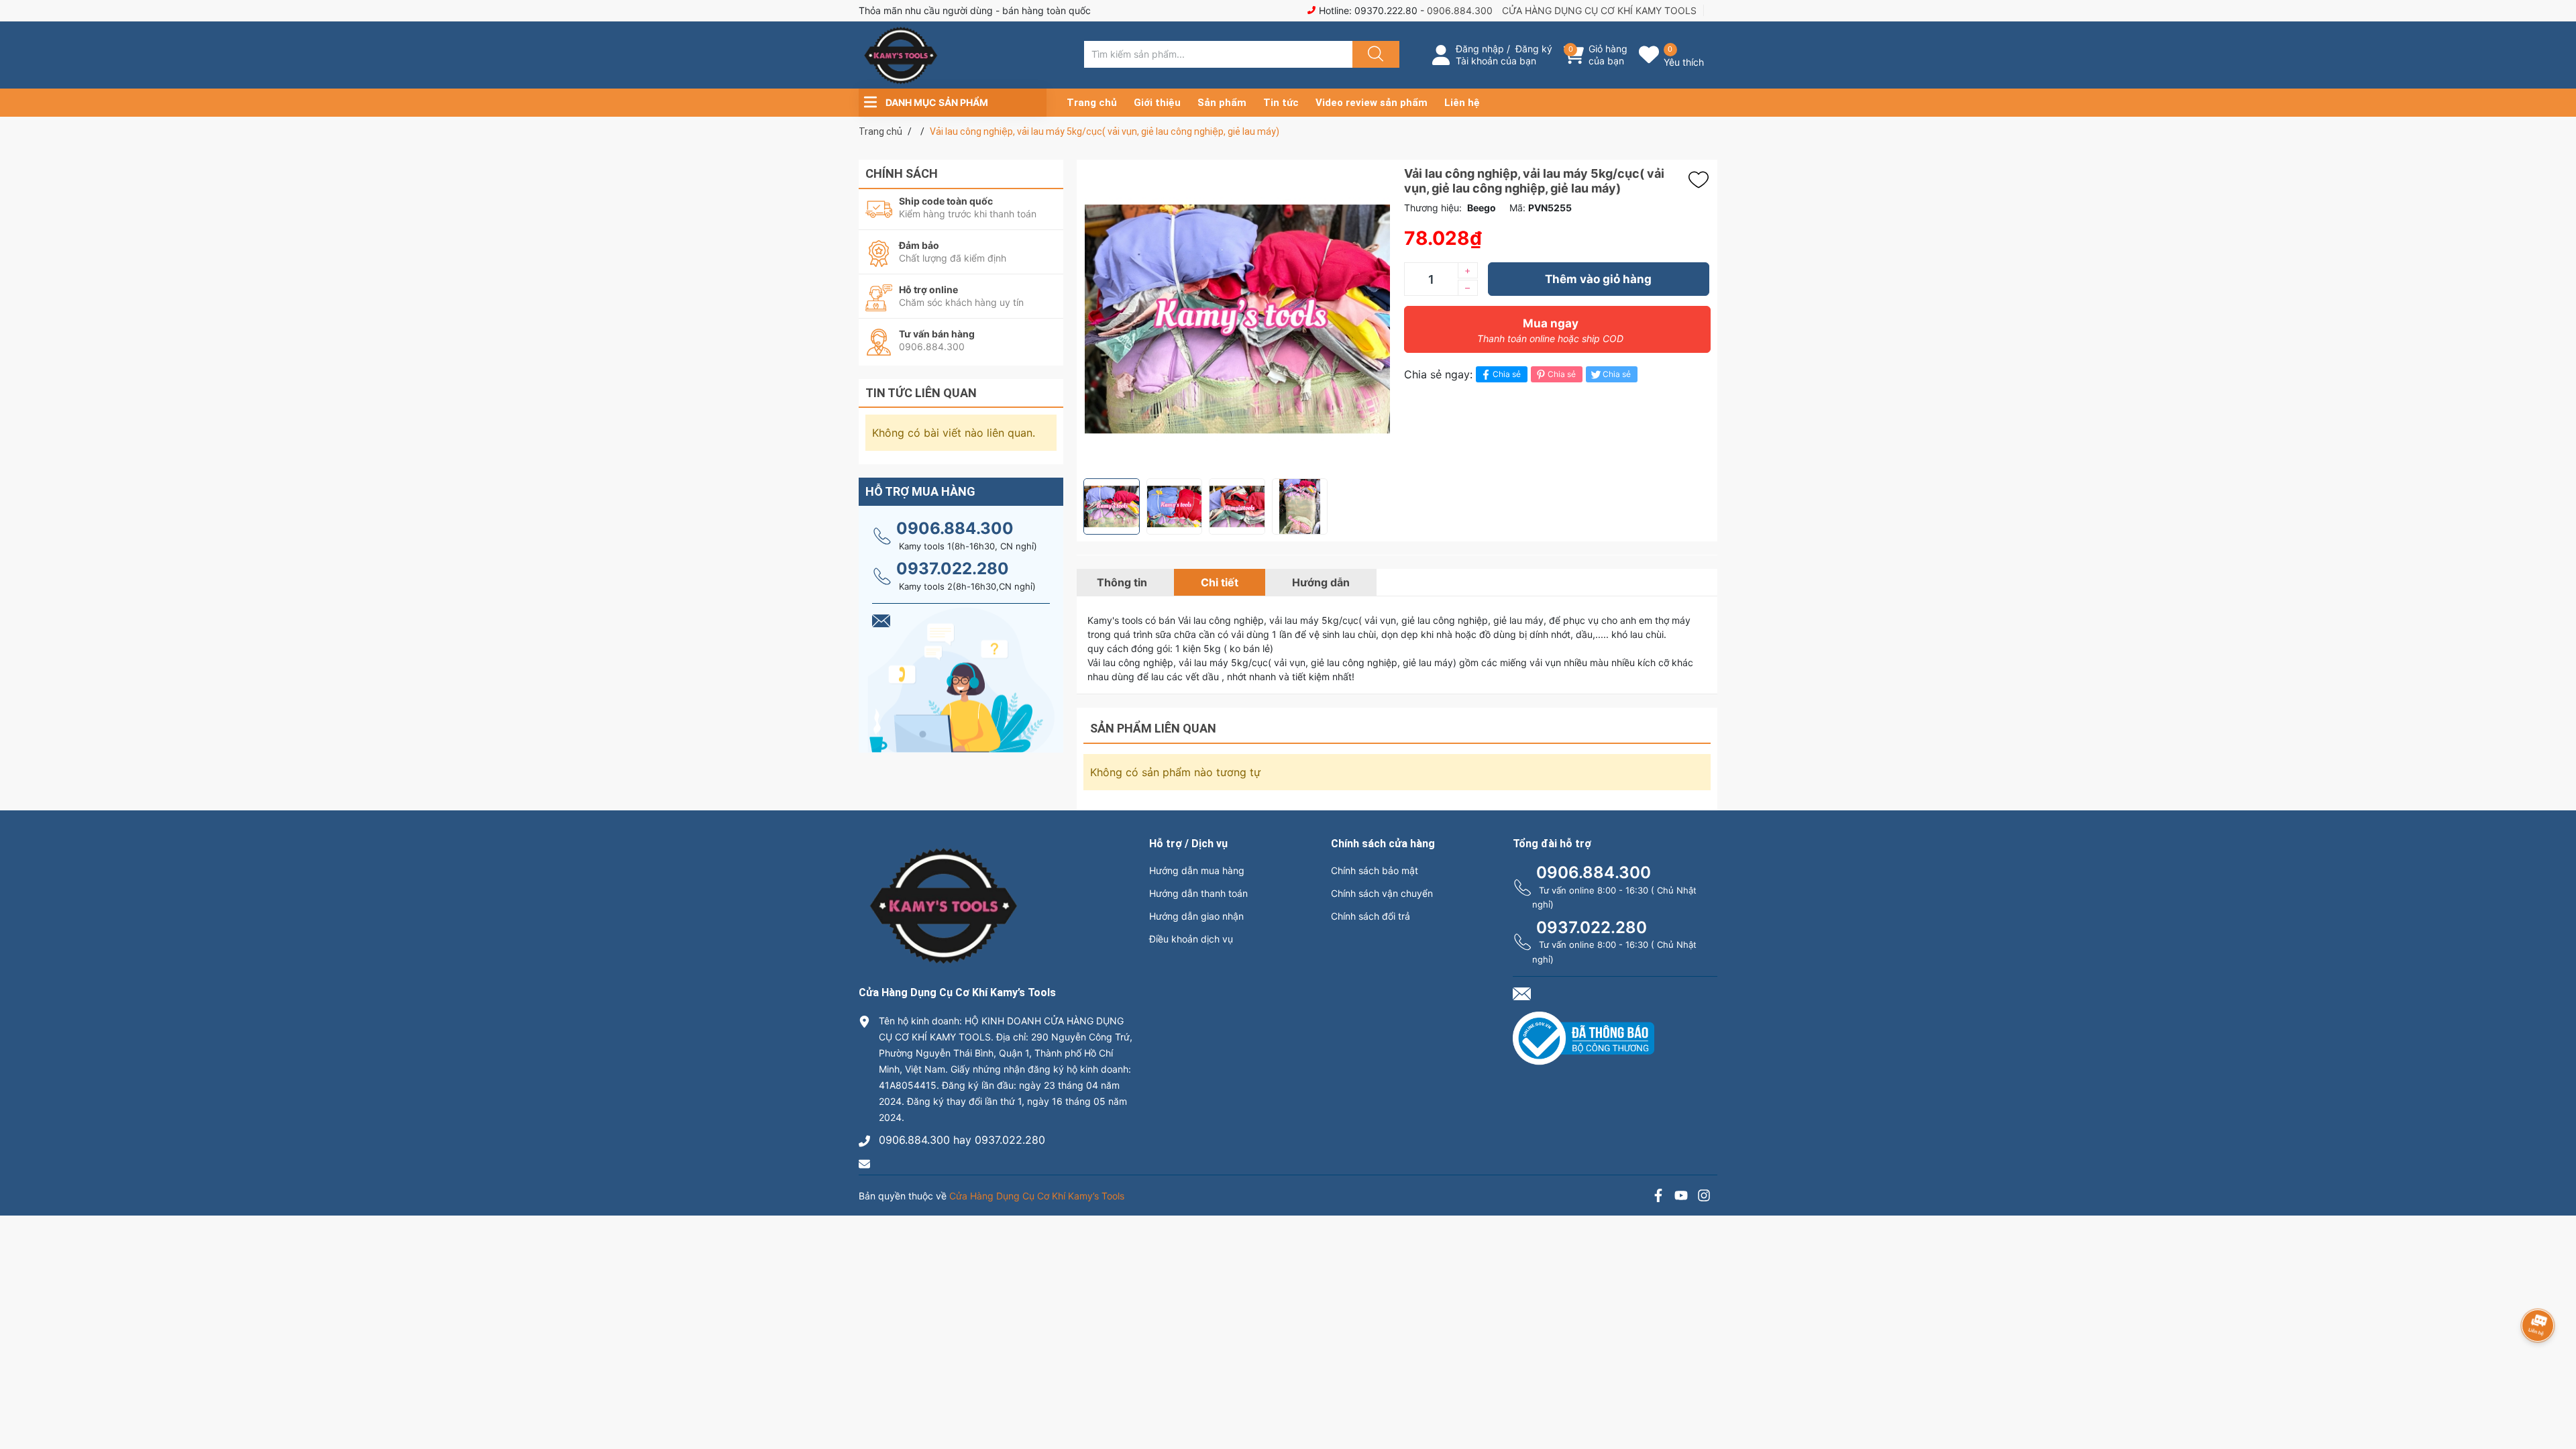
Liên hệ (1462, 103)
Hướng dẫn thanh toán (1198, 893)
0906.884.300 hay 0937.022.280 (962, 1140)
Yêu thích (1684, 62)
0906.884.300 (1460, 10)
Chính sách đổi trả (1371, 916)
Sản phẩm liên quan (1153, 728)
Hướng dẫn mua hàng (1197, 870)
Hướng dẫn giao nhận (1196, 916)
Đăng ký (1534, 49)
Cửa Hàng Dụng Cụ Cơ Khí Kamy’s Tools (1037, 1196)
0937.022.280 (953, 569)
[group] (1237, 319)
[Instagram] (1704, 1197)
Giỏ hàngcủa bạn (1608, 55)
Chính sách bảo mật (1375, 870)
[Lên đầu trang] (2555, 1392)
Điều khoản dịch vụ (1191, 939)
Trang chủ (1092, 103)
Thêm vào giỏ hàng (1598, 279)
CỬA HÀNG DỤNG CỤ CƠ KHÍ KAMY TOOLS (1599, 10)
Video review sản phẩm (1372, 103)
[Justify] (1374, 54)
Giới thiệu (1157, 103)
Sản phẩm (1222, 103)
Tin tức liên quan (921, 393)
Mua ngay (1550, 330)
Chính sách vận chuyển (1382, 893)
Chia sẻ (1507, 374)
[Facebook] (1658, 1197)
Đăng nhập (1480, 49)
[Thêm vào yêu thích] (1702, 180)
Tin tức (1281, 103)
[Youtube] (1681, 1197)
